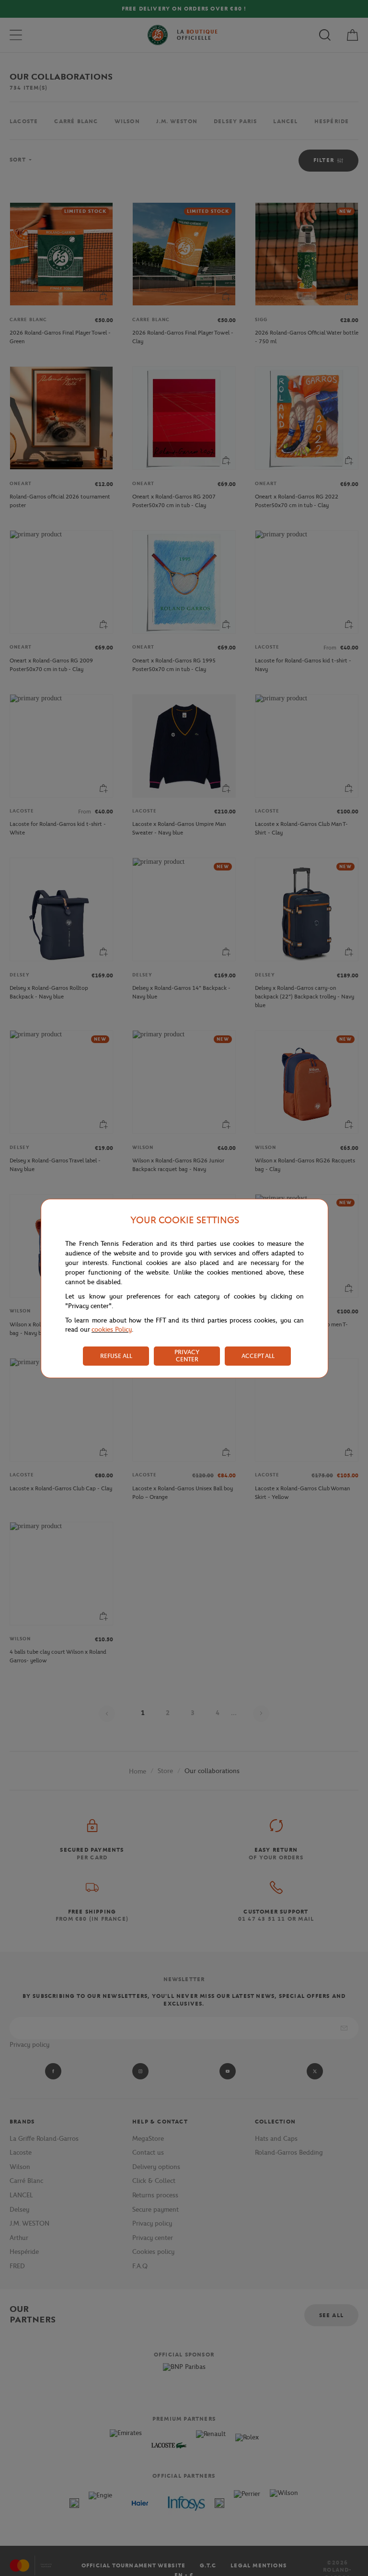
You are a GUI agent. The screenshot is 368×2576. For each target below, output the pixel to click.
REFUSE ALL (116, 1356)
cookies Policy (112, 1329)
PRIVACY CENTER (187, 1356)
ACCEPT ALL (258, 1356)
